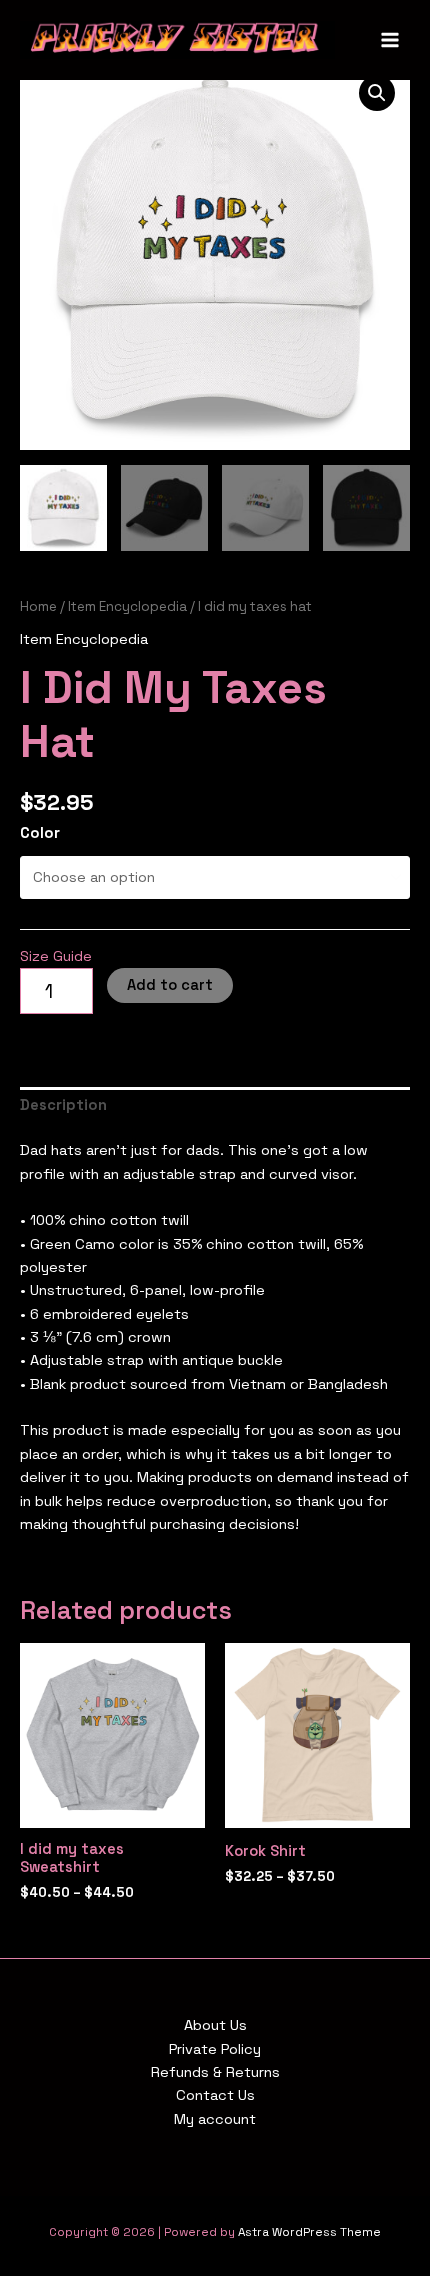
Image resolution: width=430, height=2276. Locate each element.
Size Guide (56, 956)
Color (40, 833)
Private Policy (215, 2049)
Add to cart (170, 985)
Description (63, 1105)
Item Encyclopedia (127, 606)
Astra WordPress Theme (309, 2231)
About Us (215, 2025)
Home (38, 606)
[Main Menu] (390, 40)
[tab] (215, 1106)
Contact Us (215, 2095)
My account (215, 2119)
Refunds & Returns (215, 2072)
